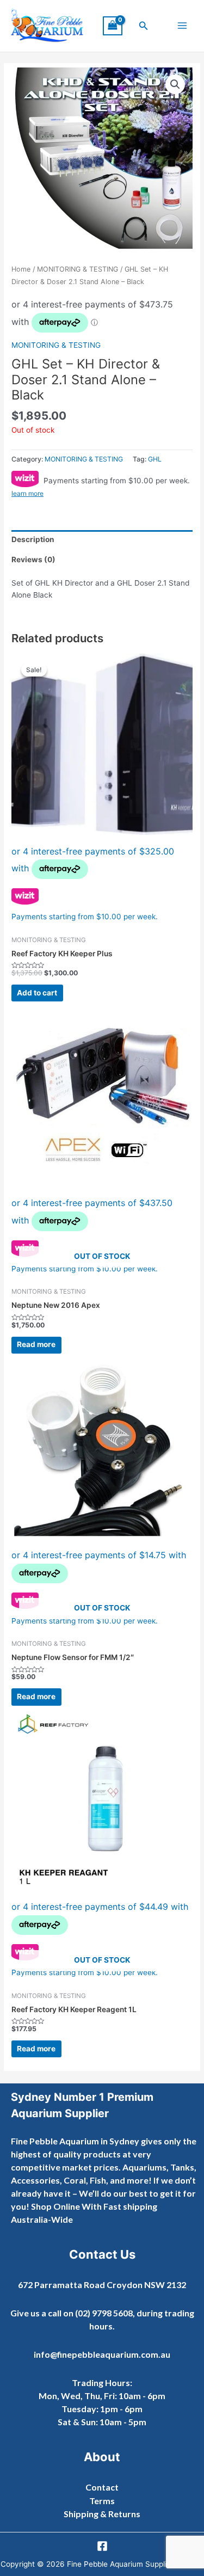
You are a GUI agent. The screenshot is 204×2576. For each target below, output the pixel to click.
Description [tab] (33, 539)
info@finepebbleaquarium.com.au (102, 2354)
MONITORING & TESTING (78, 269)
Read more (36, 1344)
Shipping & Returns (102, 2514)
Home (21, 269)
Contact (102, 2487)
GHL (155, 459)
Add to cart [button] (37, 993)
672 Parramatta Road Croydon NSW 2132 (102, 2285)
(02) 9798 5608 (104, 2313)
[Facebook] (102, 2546)
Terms (102, 2501)
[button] (144, 26)
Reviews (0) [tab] (33, 560)
